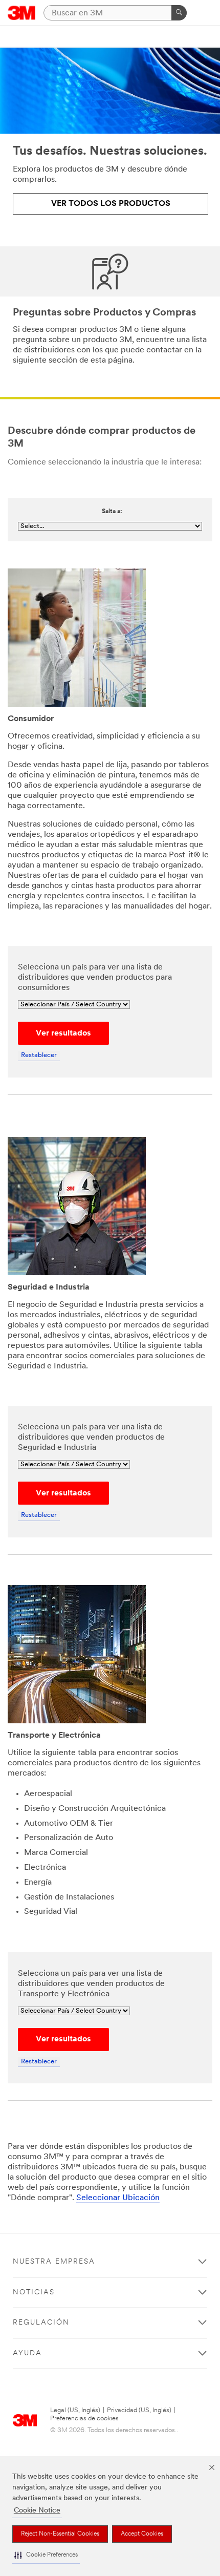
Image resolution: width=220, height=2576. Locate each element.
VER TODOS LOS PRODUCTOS (111, 204)
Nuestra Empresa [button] (54, 2262)
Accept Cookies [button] (142, 2534)
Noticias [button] (34, 2293)
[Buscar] (179, 13)
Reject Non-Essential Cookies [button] (60, 2534)
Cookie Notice (37, 2511)
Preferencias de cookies (84, 2419)
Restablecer (39, 1055)
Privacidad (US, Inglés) (139, 2410)
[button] (46, 2555)
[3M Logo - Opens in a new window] (22, 13)
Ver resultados (63, 1033)
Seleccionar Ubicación (118, 2198)
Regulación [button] (41, 2323)
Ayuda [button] (27, 2353)
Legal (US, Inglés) (75, 2410)
